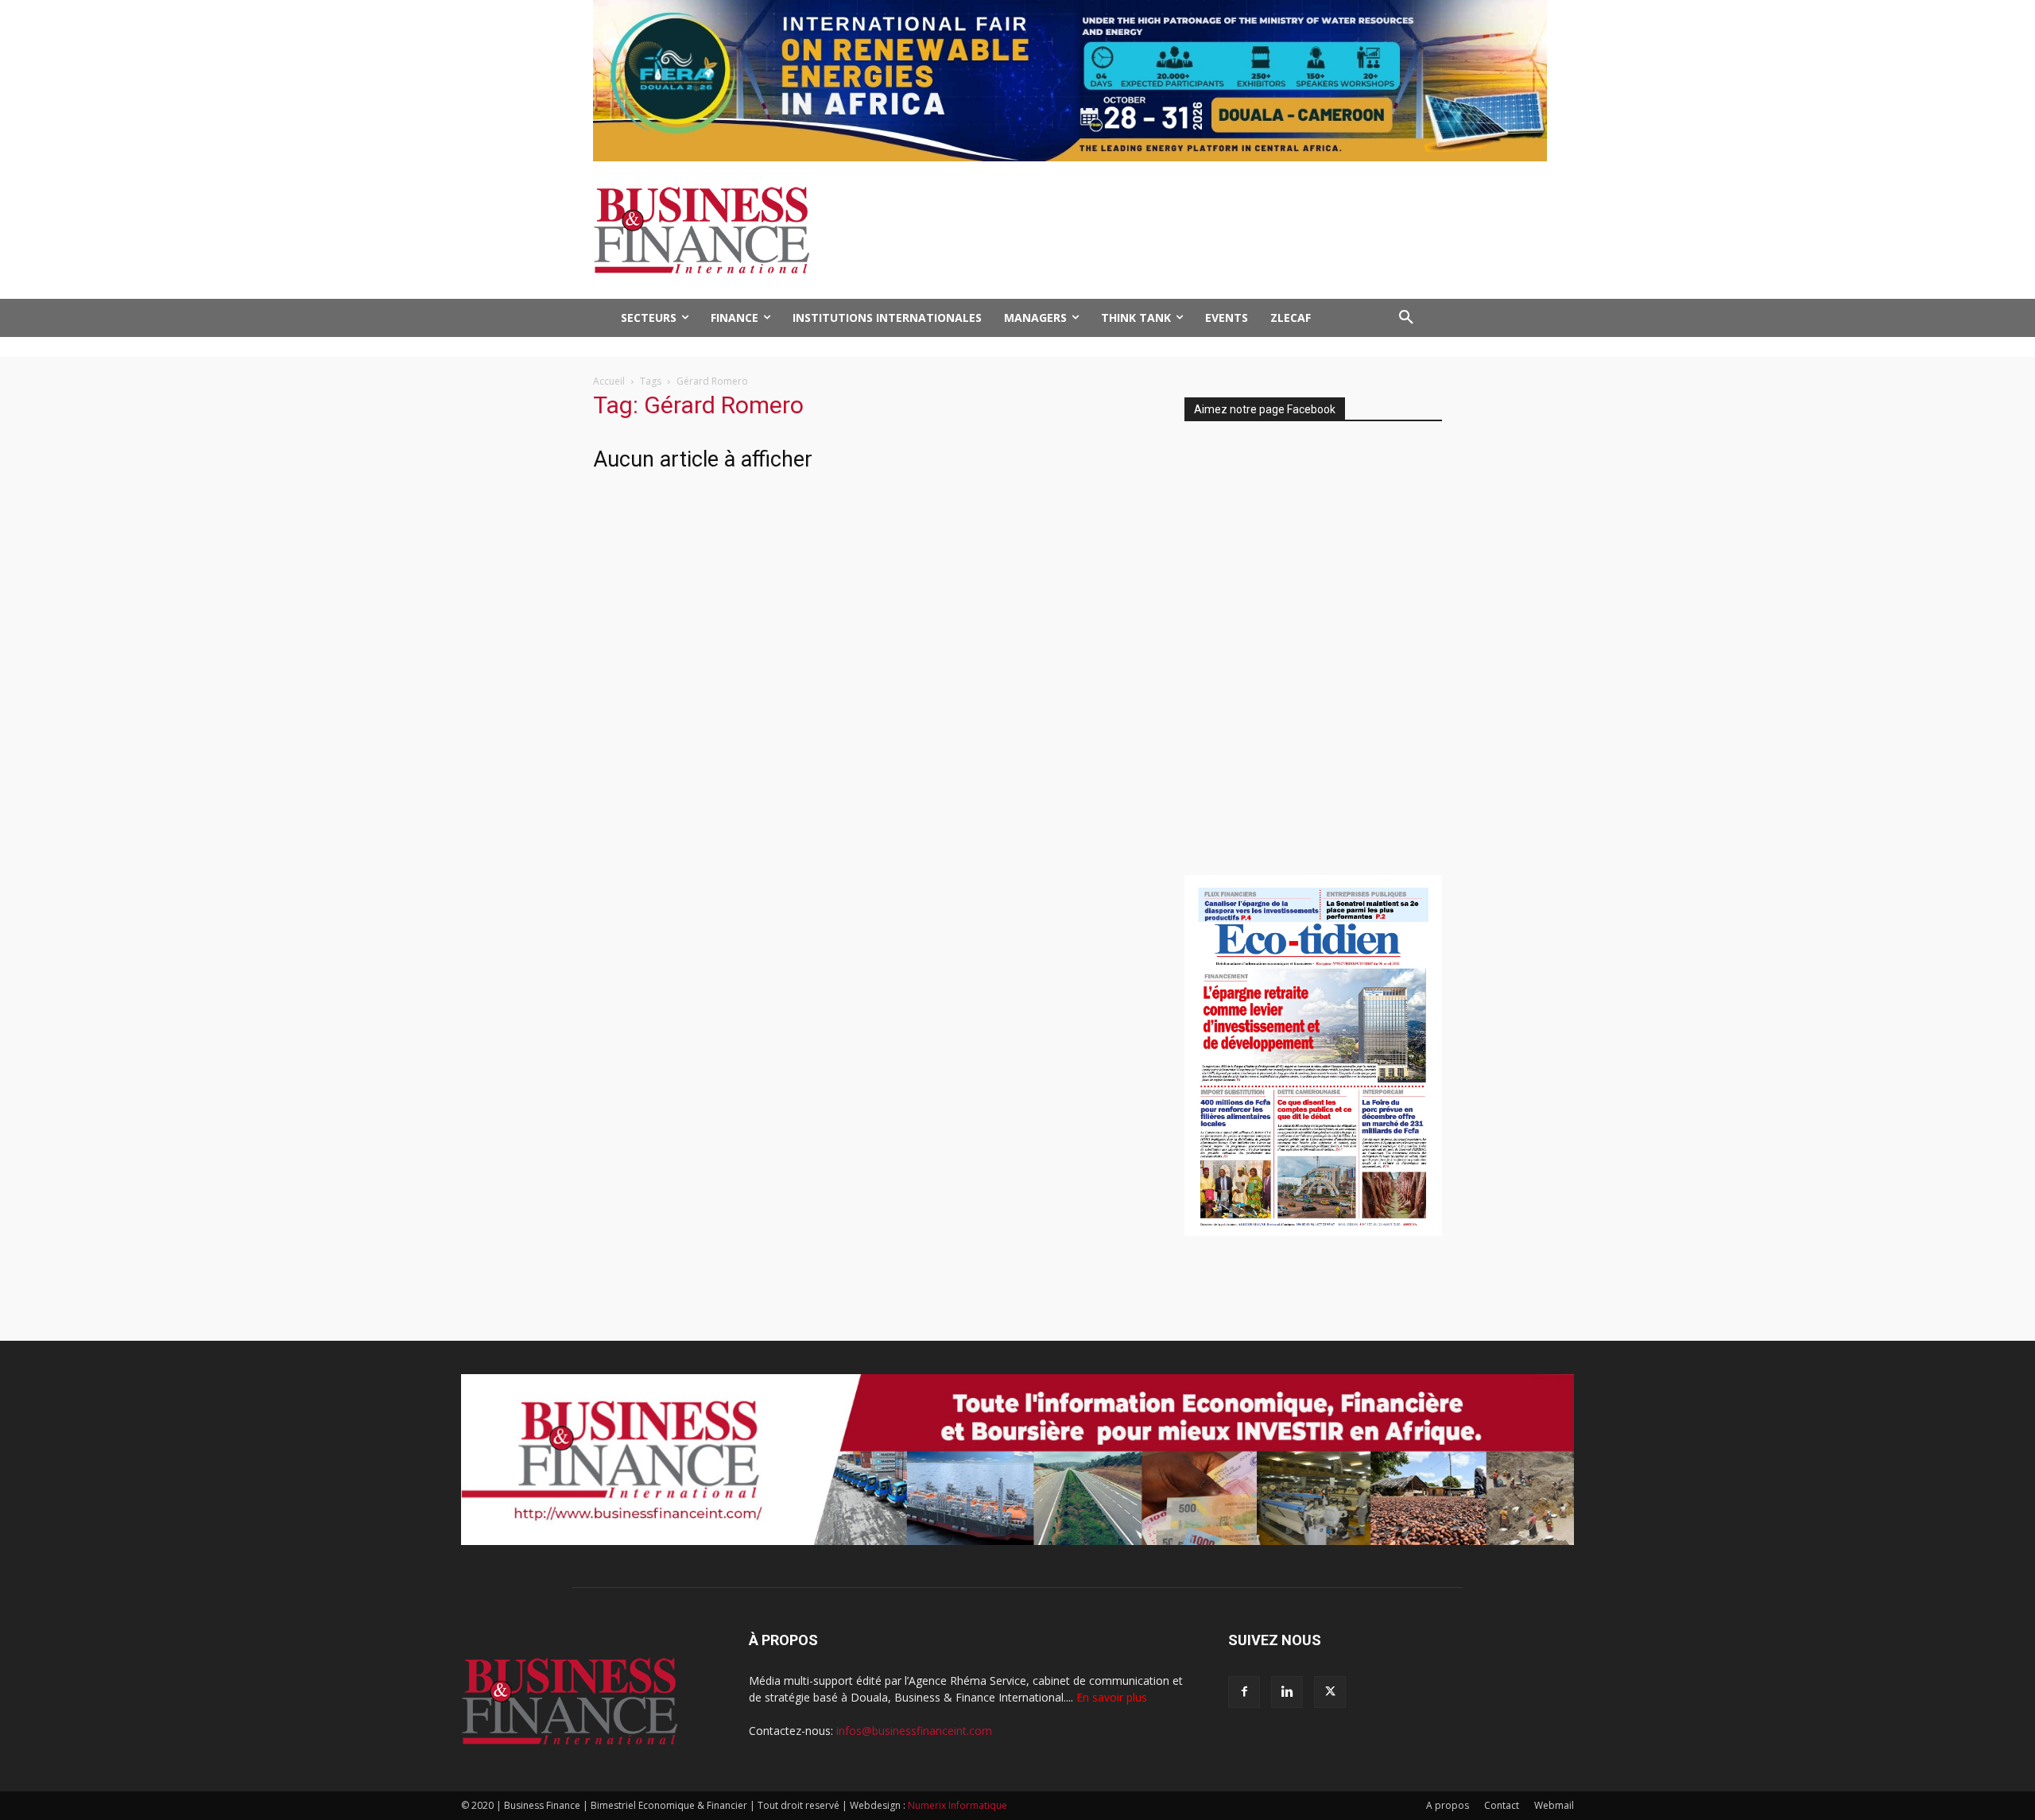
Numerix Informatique (957, 1805)
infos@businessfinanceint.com (914, 1731)
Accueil (609, 381)
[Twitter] (1330, 1692)
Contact (1502, 1805)
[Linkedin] (1287, 1692)
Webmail (1554, 1805)
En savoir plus (1112, 1697)
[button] (1406, 318)
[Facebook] (1244, 1692)
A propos (1448, 1805)
